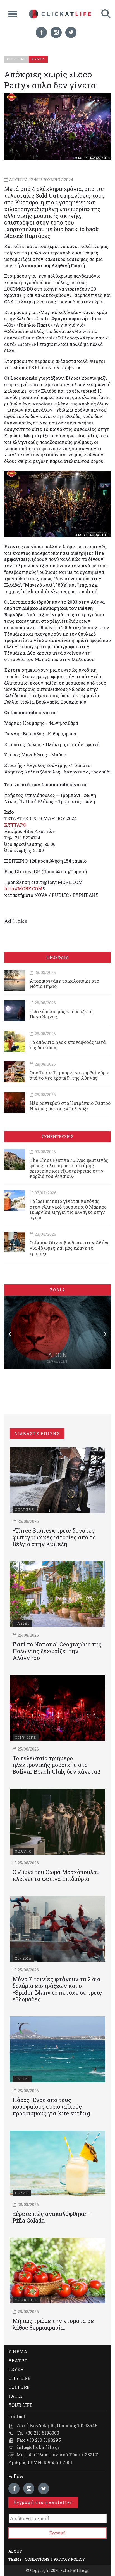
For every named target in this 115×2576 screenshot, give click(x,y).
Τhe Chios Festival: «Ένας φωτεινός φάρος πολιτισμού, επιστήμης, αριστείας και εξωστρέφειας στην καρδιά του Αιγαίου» (69, 1168)
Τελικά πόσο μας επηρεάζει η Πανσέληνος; (61, 1014)
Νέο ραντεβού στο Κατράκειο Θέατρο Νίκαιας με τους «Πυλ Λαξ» (70, 1106)
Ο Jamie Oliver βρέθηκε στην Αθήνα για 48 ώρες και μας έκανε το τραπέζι (70, 1248)
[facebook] (41, 32)
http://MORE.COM (23, 889)
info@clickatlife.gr (38, 2447)
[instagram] (56, 32)
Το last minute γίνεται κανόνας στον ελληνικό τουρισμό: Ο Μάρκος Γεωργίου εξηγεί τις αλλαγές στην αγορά (68, 1209)
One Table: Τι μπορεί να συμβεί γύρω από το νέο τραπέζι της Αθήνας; (69, 1075)
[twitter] (71, 32)
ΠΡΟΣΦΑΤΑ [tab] (57, 957)
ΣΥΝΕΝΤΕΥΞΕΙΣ (57, 1137)
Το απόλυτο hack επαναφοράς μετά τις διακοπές (68, 1045)
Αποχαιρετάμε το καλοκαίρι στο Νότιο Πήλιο (64, 983)
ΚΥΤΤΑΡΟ (15, 825)
